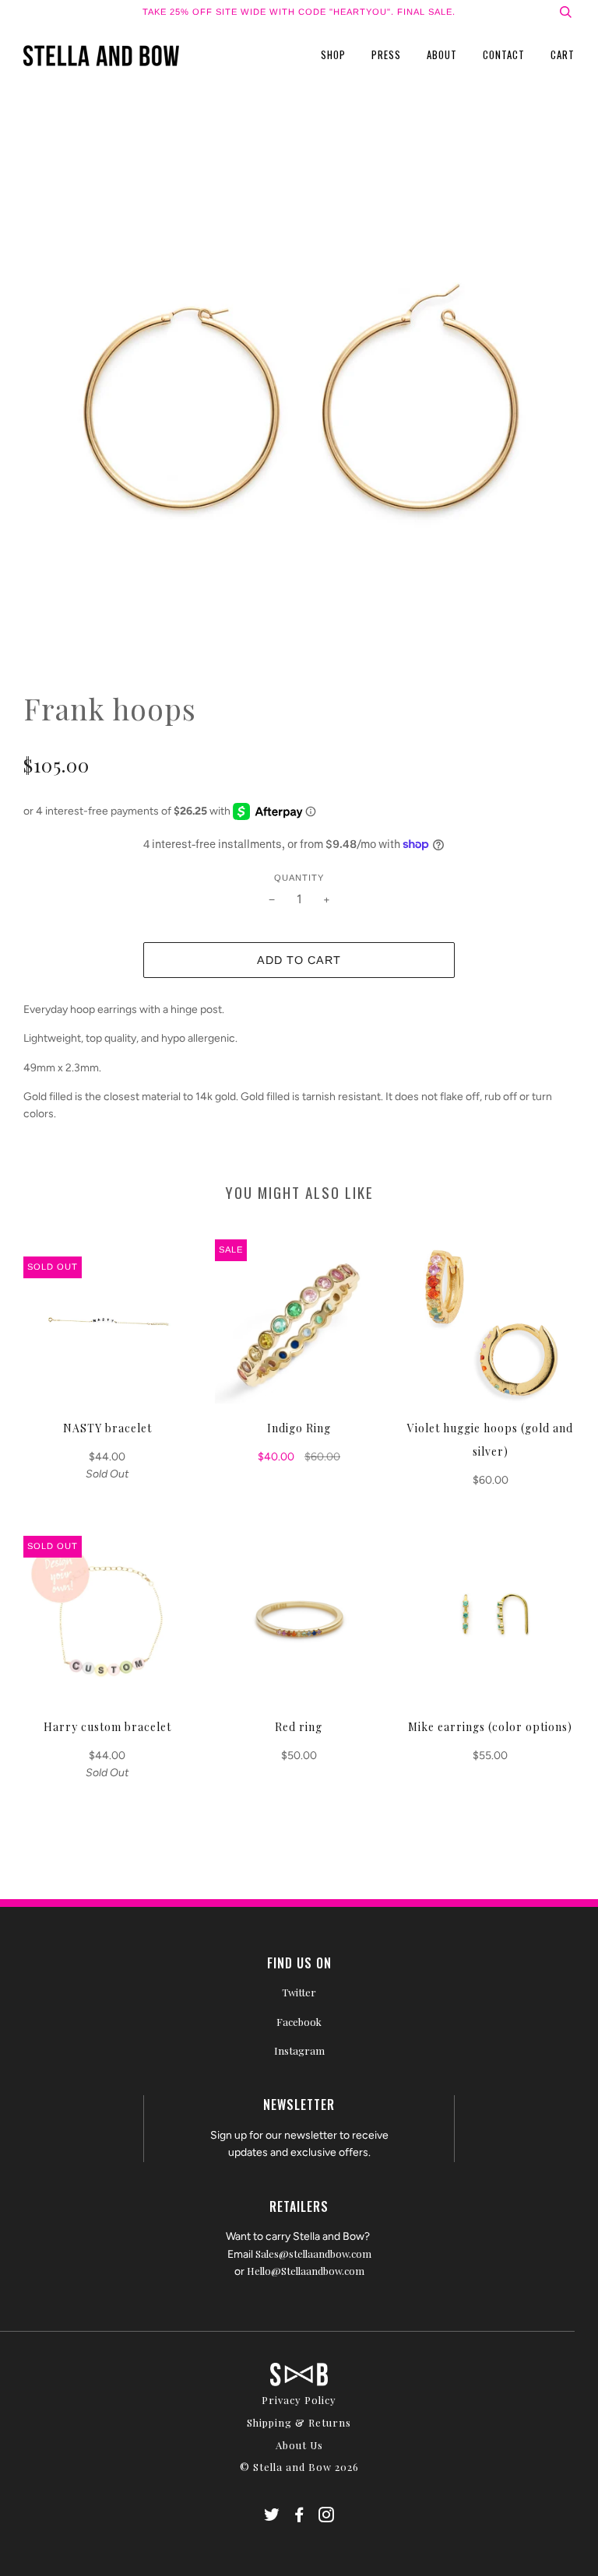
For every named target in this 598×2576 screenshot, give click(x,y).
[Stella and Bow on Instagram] (327, 2516)
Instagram (299, 2050)
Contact (504, 54)
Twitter (299, 1992)
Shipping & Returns (299, 2422)
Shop (333, 54)
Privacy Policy (299, 2400)
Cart (563, 54)
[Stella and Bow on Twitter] (272, 2516)
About (442, 54)
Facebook (299, 2022)
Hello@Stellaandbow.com (306, 2271)
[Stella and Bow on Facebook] (299, 2516)
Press (386, 54)
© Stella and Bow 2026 (299, 2467)
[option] (299, 409)
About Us (299, 2445)
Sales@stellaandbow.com (313, 2254)
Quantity (299, 878)
